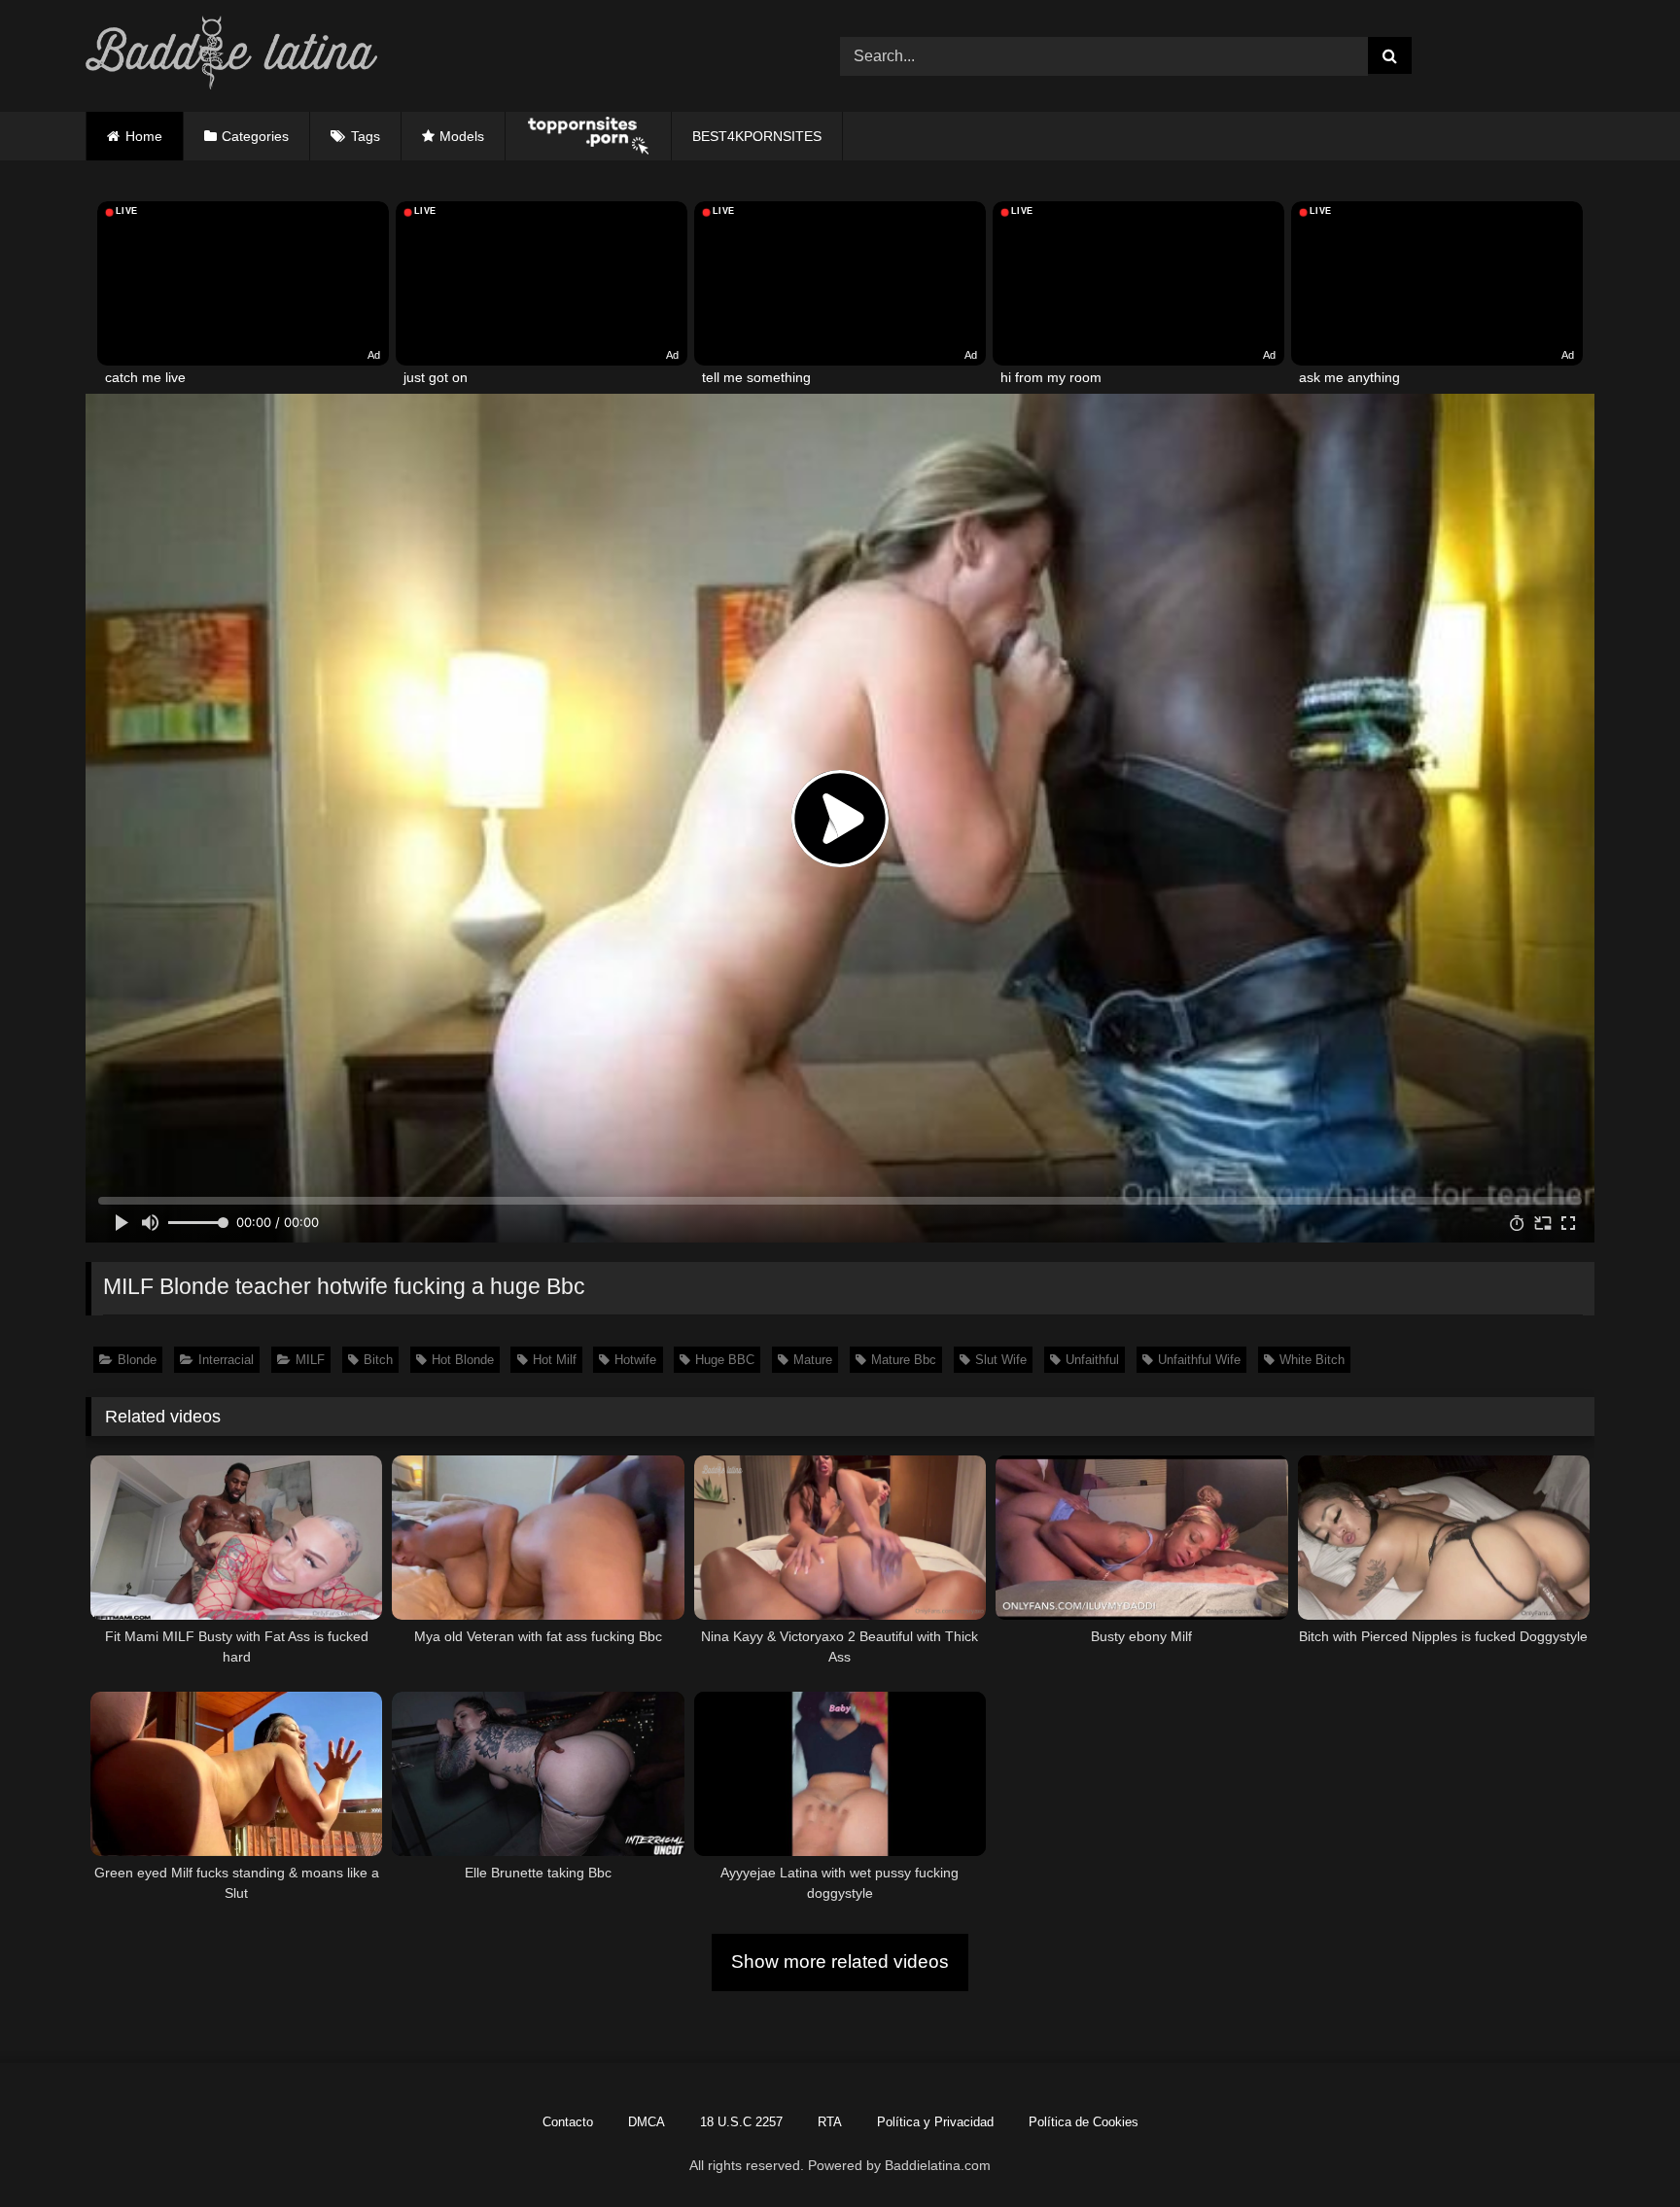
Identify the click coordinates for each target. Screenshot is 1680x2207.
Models (462, 136)
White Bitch (1312, 1360)
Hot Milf (555, 1360)
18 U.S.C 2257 (741, 2122)
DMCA (647, 2122)
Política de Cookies (1084, 2122)
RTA (830, 2122)
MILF (310, 1360)
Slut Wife (1001, 1360)
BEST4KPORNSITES (757, 136)
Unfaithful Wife (1199, 1360)
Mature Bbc (904, 1360)
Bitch (378, 1360)
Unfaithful (1092, 1360)
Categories (255, 136)
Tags (366, 136)
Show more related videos (840, 1962)
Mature (813, 1360)
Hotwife (635, 1360)
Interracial (226, 1360)
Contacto (568, 2122)
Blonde (137, 1360)
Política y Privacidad (935, 2122)
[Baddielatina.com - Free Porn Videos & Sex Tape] (231, 56)
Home (144, 136)
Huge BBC (725, 1360)
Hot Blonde (463, 1360)
